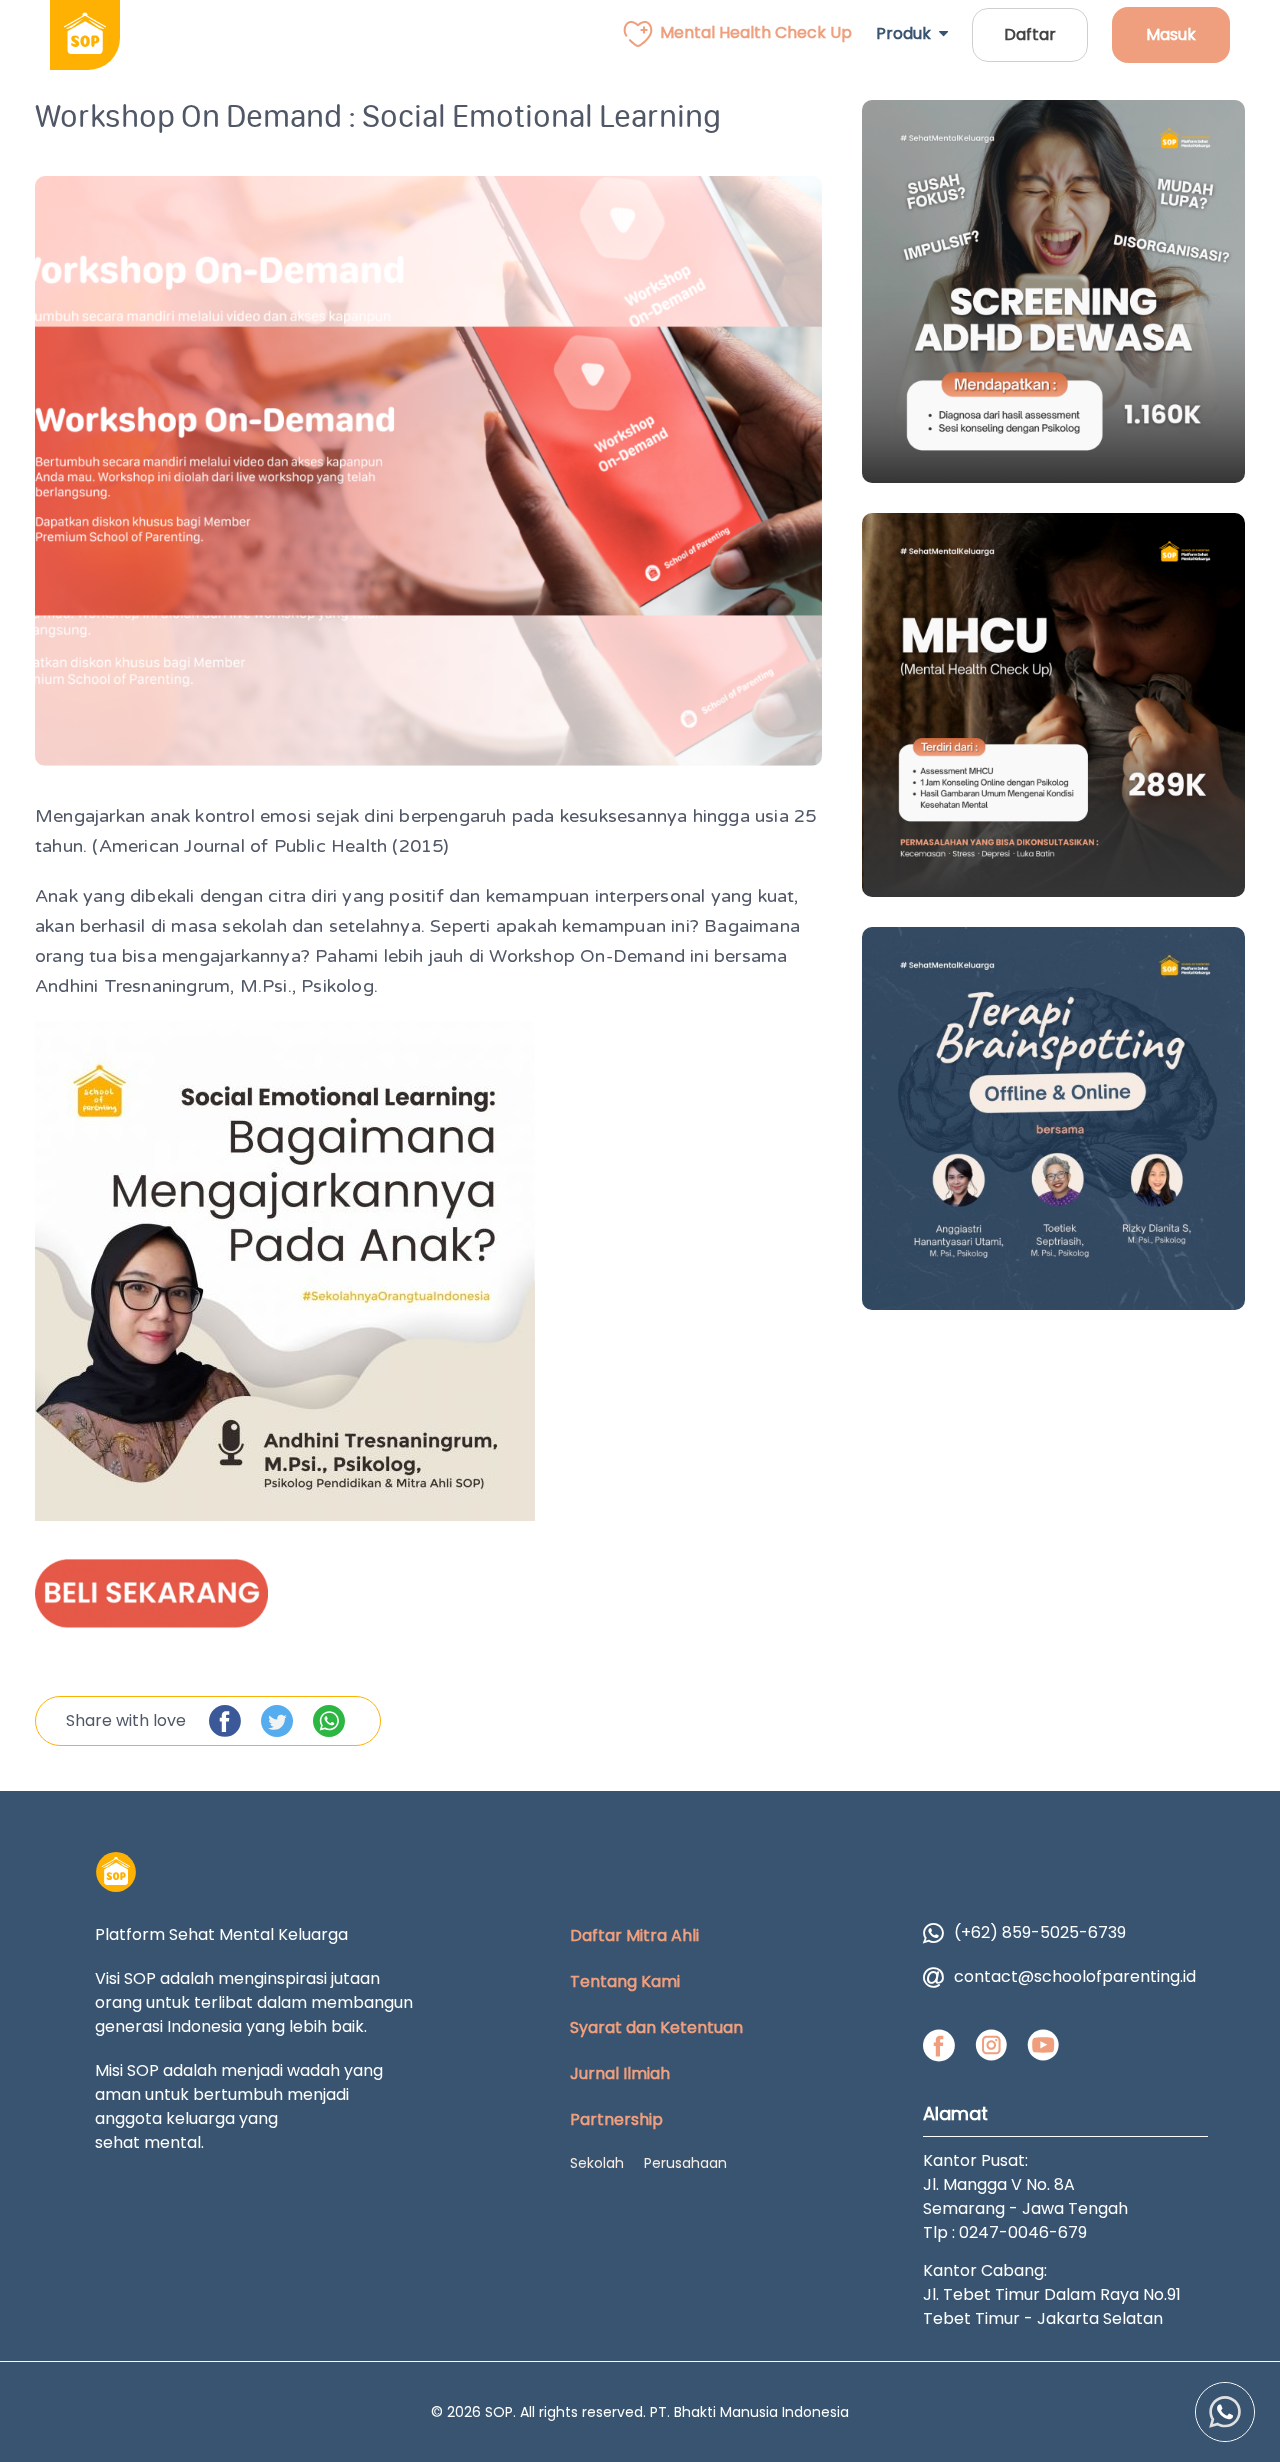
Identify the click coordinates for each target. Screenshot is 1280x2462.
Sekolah (597, 2163)
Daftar (1030, 34)
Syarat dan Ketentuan (656, 2027)
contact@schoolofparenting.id (1075, 1976)
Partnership (616, 2119)
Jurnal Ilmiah (620, 2073)
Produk (907, 33)
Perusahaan (685, 2163)
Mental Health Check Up (756, 32)
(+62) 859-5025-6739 (1040, 1932)
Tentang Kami (625, 1981)
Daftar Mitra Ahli (634, 1935)
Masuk (1171, 34)
